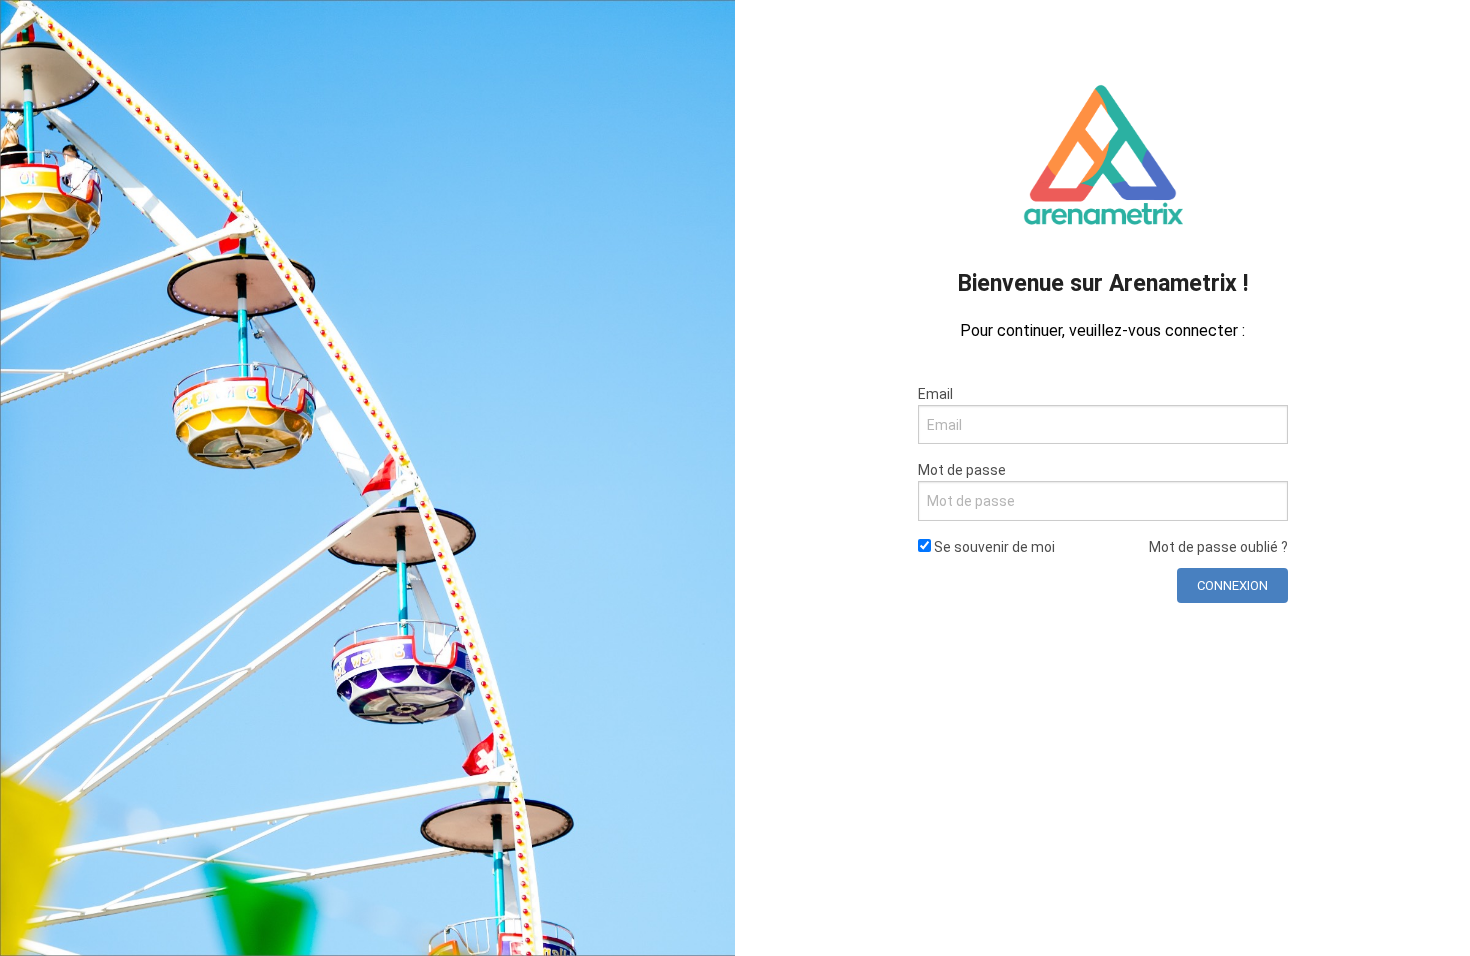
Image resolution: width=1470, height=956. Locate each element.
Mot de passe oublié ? (1218, 547)
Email (935, 394)
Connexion (1232, 585)
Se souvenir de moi (993, 547)
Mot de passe (962, 470)
